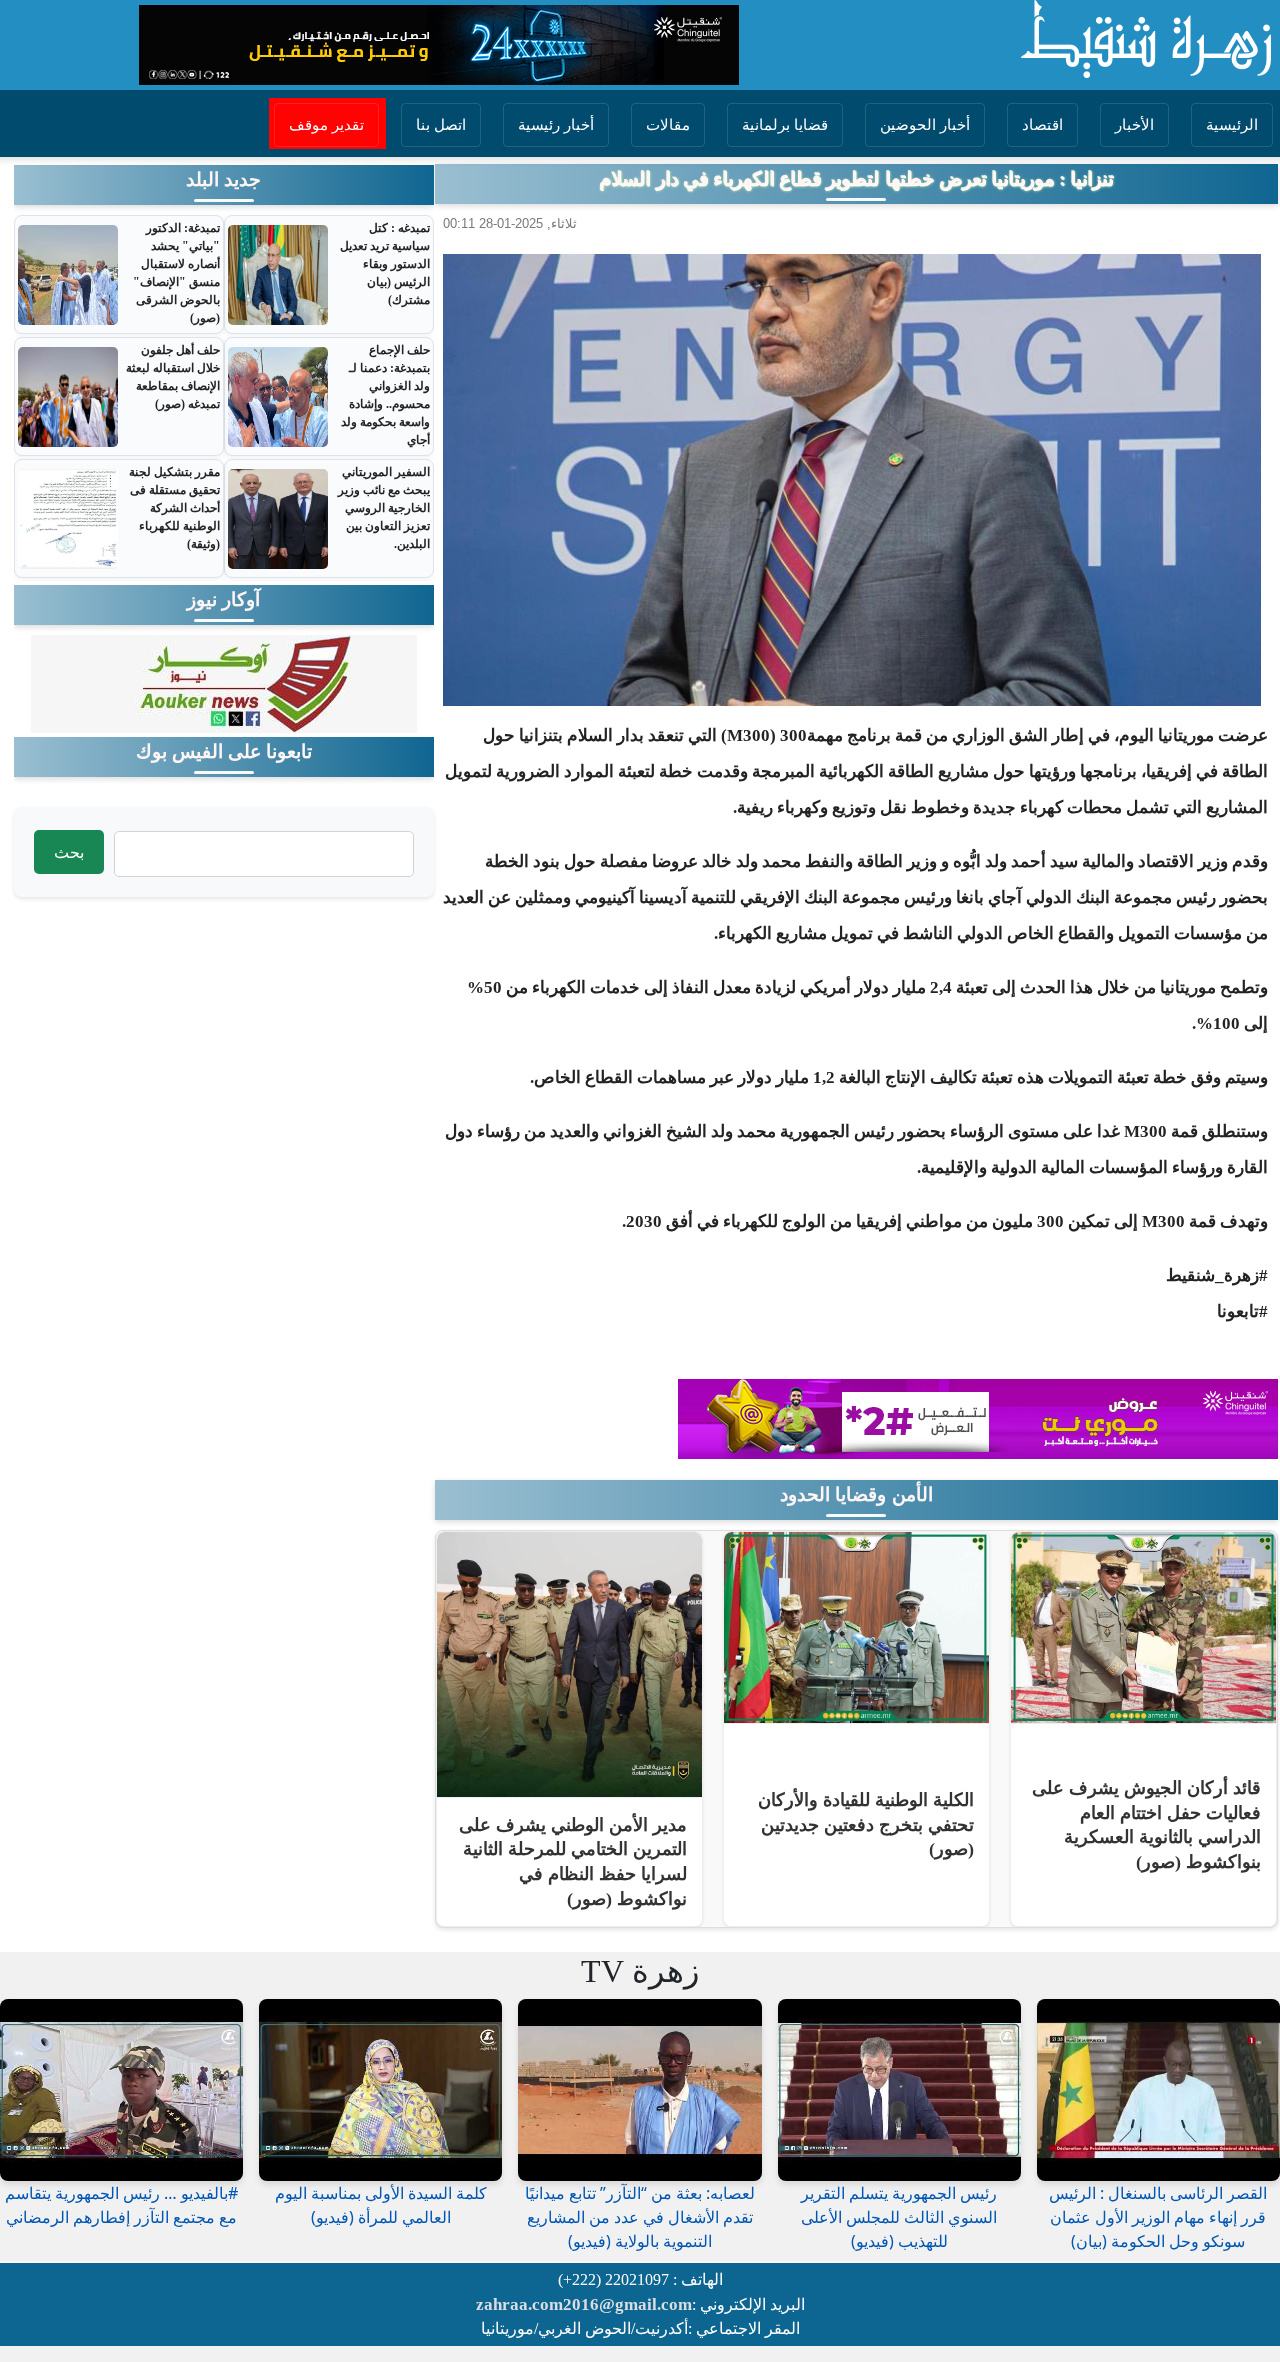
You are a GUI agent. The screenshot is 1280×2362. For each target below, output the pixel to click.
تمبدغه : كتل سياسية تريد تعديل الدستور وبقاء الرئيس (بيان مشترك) (385, 264)
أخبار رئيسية (556, 125)
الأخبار (1134, 125)
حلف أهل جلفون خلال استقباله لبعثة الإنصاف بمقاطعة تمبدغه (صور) (173, 377)
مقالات (668, 125)
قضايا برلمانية (785, 125)
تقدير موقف (326, 125)
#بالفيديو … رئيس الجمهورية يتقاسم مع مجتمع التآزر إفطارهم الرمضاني (121, 2205)
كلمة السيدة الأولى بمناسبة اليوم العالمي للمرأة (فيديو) (381, 2205)
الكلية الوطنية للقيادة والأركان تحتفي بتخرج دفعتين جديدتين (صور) (866, 1824)
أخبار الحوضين (925, 125)
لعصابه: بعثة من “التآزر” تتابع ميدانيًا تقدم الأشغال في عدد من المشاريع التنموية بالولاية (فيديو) (640, 2217)
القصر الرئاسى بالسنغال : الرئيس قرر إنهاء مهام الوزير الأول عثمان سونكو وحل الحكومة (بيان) (1158, 2217)
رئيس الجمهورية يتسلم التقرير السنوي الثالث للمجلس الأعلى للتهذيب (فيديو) (899, 2217)
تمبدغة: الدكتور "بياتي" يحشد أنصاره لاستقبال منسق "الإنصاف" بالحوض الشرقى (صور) (176, 273)
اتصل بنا (441, 125)
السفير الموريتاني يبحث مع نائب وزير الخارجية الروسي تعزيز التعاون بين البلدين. (384, 508)
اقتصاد (1042, 125)
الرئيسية (1232, 125)
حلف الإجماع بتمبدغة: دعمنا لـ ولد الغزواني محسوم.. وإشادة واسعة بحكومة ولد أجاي (385, 395)
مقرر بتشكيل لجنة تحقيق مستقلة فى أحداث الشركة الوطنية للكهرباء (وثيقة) (174, 508)
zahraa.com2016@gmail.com (584, 2304)
